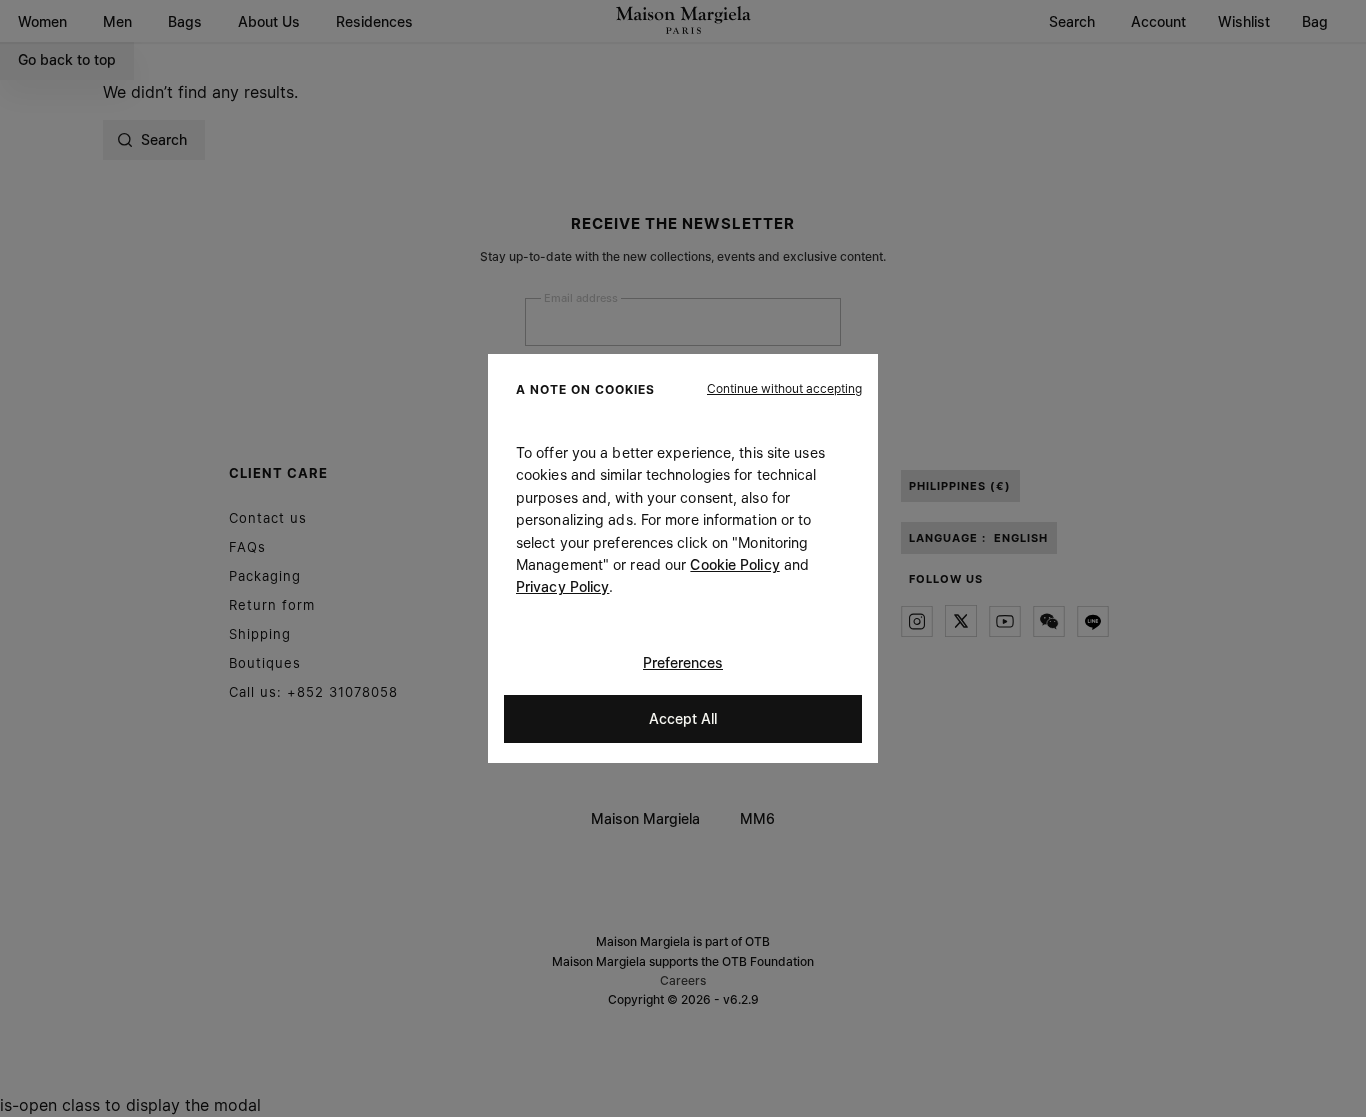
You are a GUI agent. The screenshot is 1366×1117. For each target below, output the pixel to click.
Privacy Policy (562, 586)
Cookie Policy (734, 564)
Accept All (683, 718)
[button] (784, 389)
